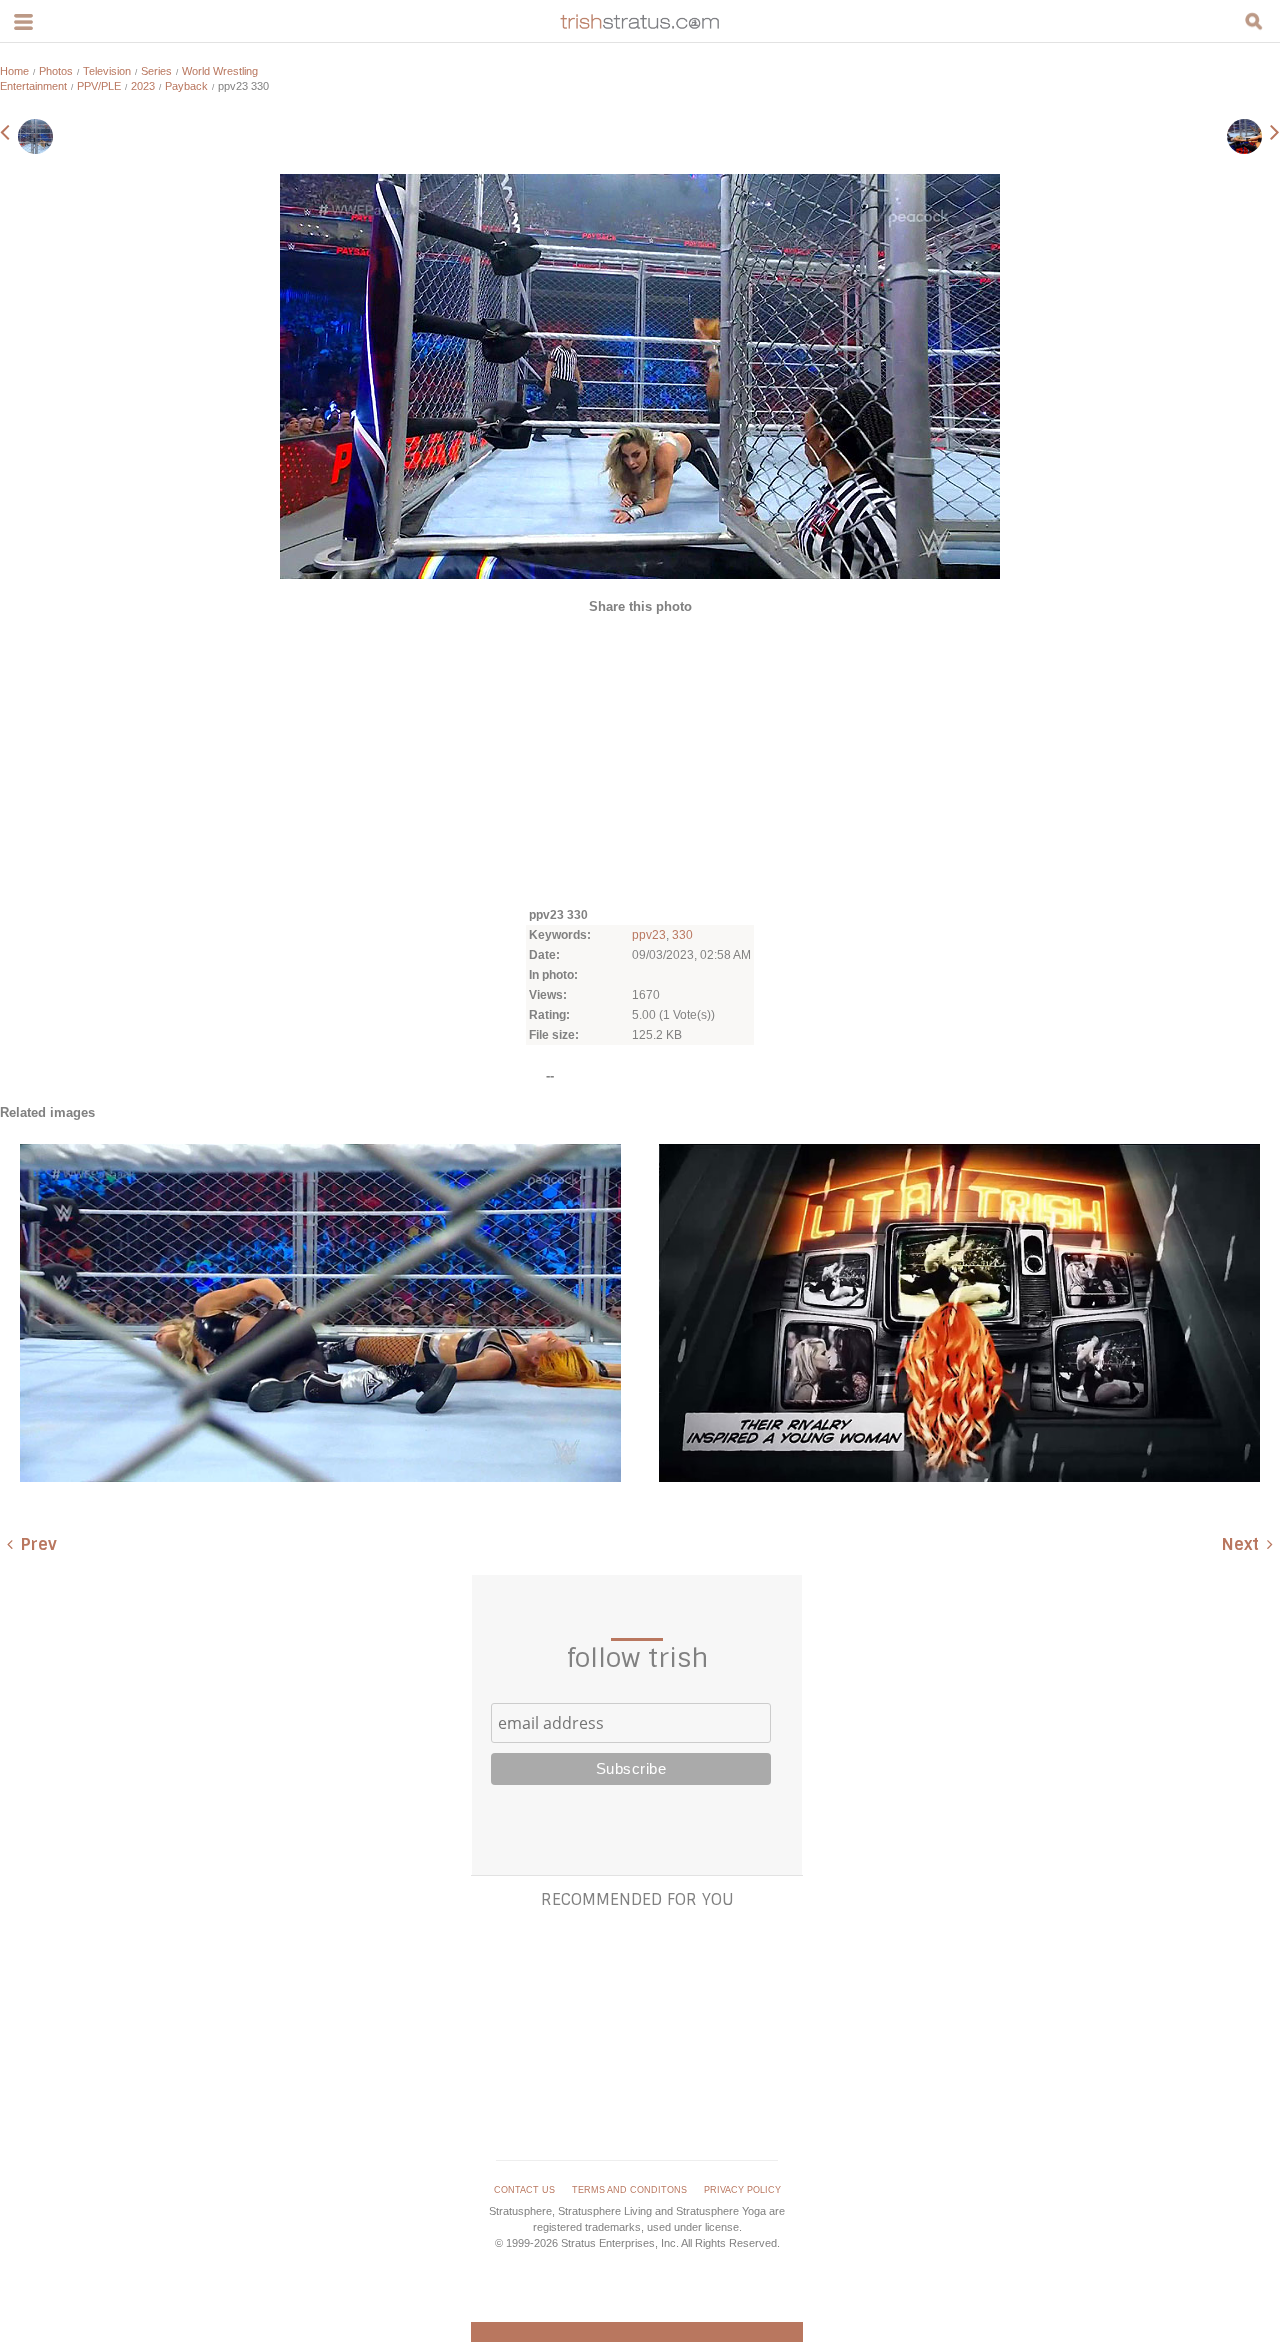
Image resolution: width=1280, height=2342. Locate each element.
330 (682, 935)
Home (14, 71)
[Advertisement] (640, 759)
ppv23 (649, 935)
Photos (56, 71)
